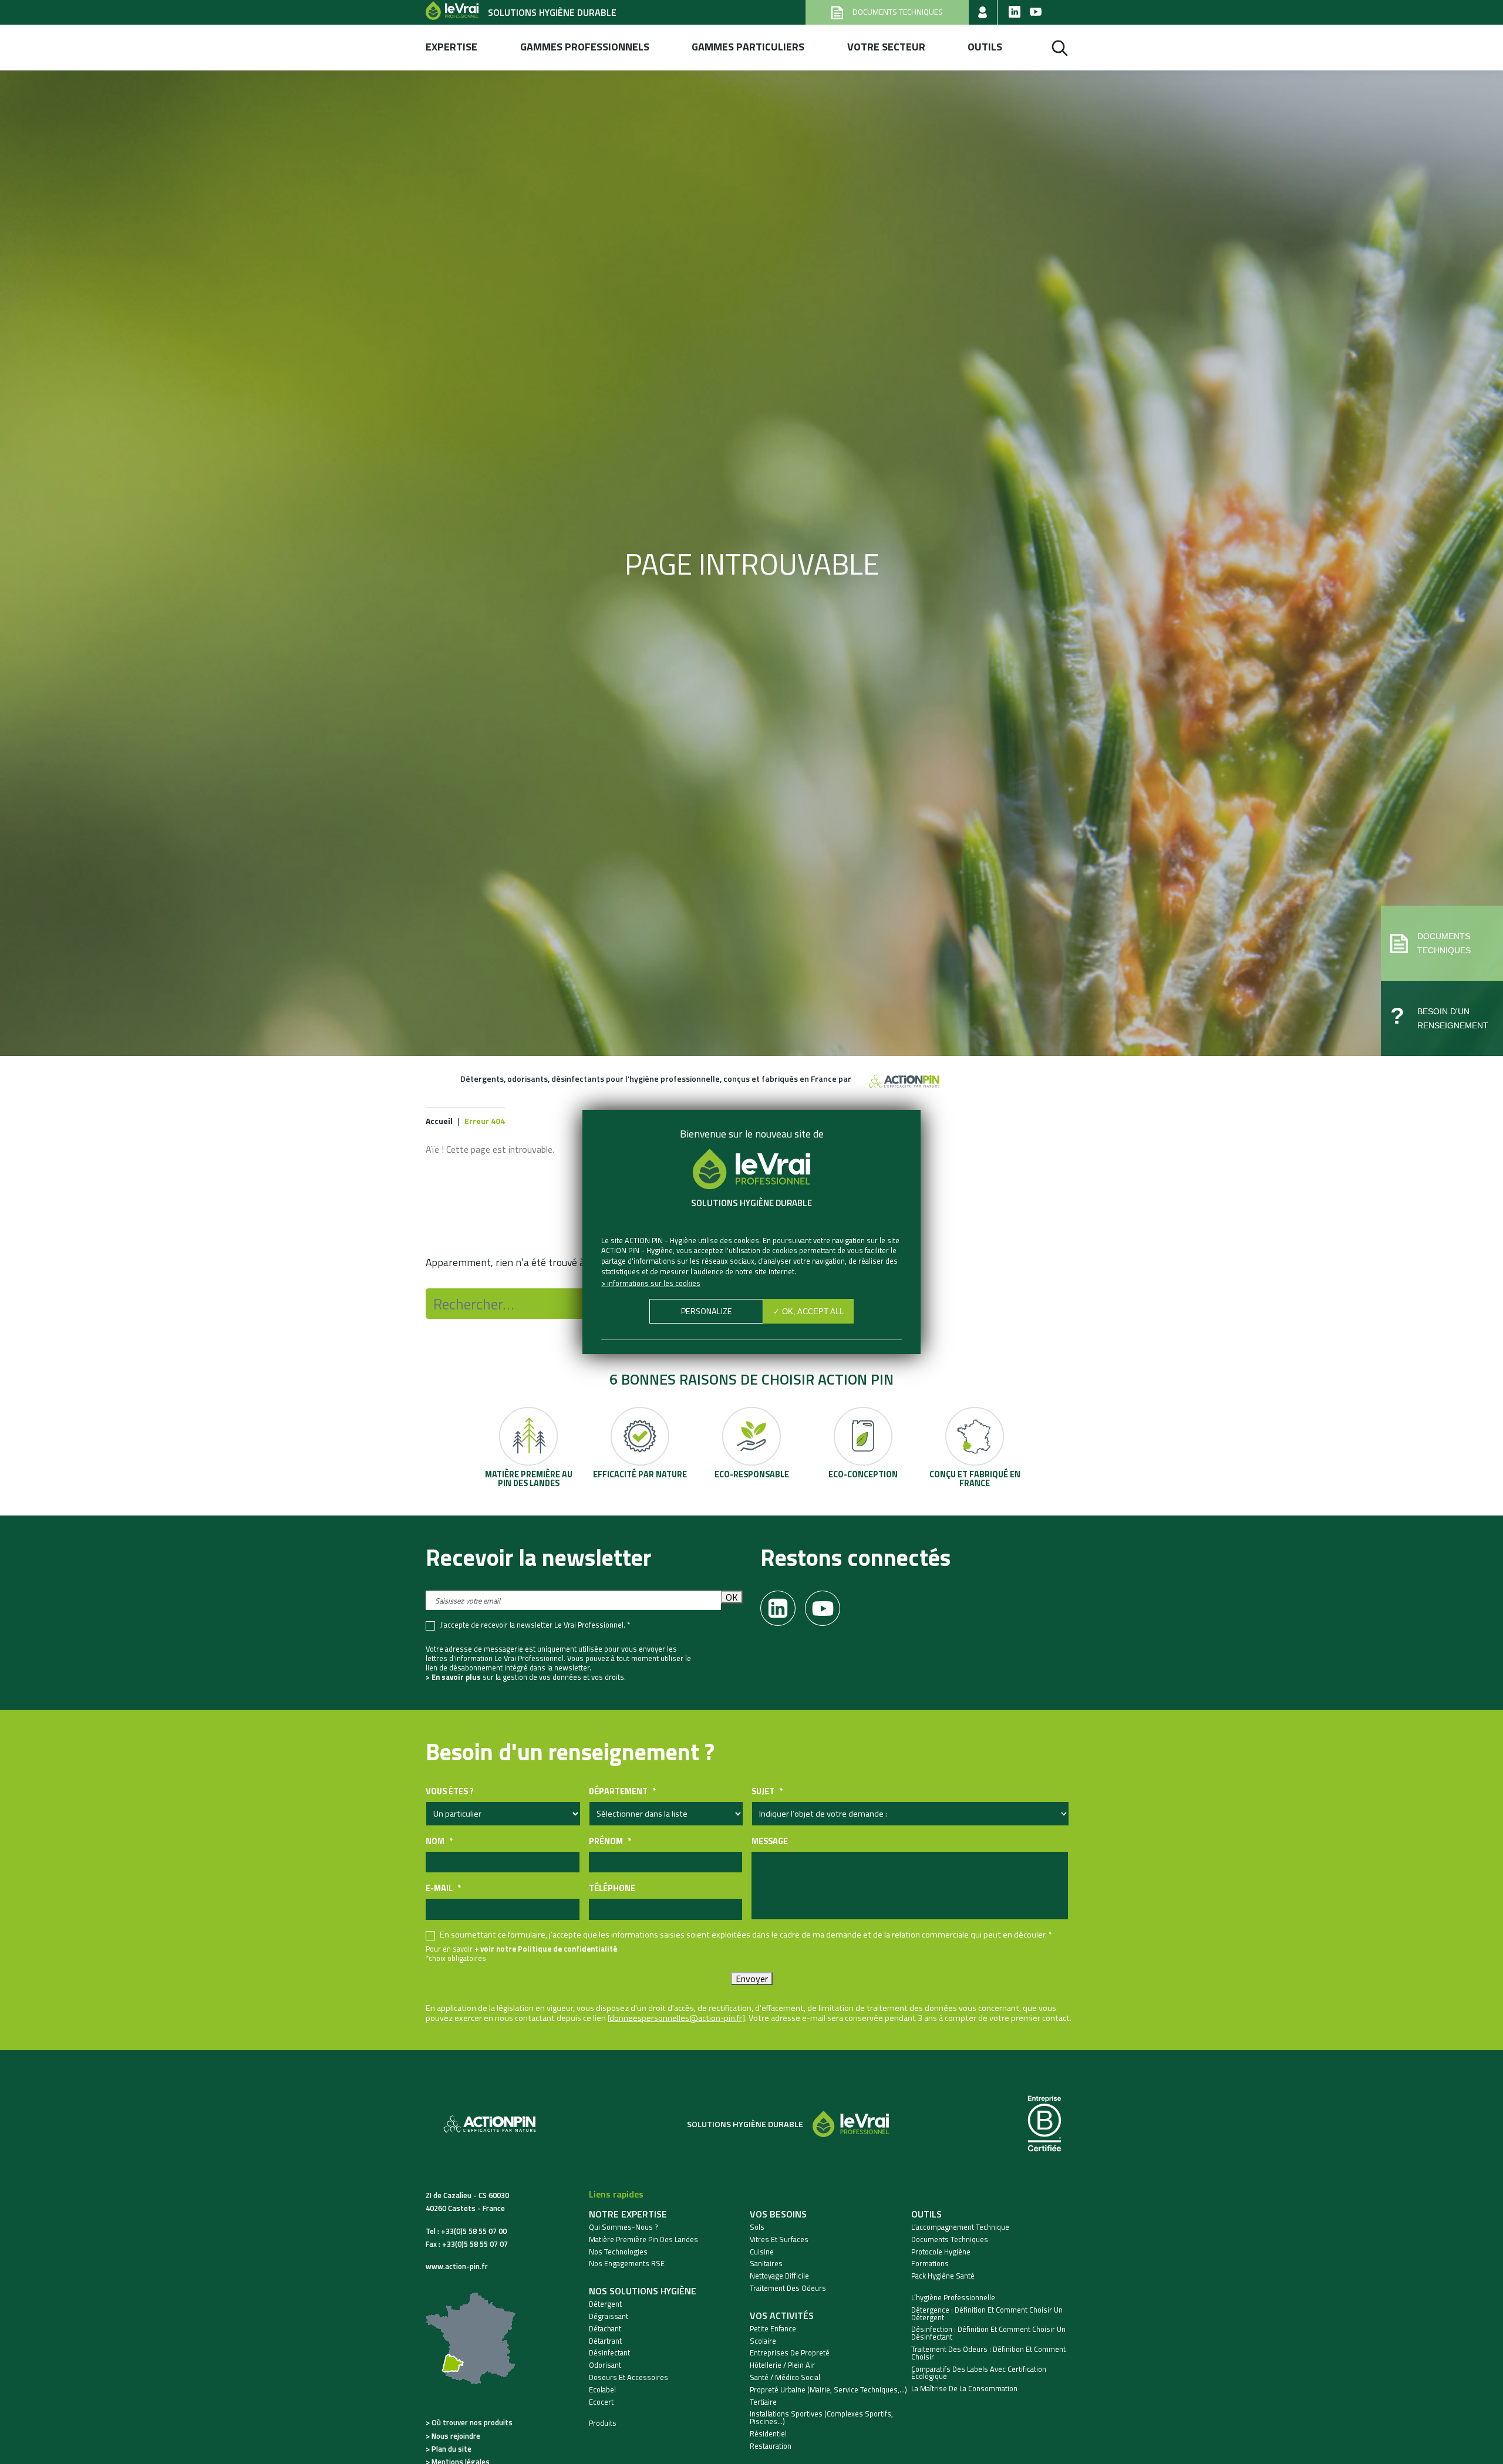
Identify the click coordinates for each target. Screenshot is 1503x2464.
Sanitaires (766, 2264)
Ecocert (601, 2402)
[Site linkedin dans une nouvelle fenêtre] (1015, 12)
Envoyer (752, 1979)
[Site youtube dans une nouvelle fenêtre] (1036, 12)
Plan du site (451, 2449)
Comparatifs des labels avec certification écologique (979, 2373)
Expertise (451, 47)
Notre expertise (628, 2214)
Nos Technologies (618, 2252)
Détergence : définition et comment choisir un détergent (987, 2314)
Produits (603, 2423)
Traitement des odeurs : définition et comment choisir (988, 2353)
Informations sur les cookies (654, 1283)
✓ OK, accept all (808, 1312)
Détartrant (605, 2341)
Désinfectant (609, 2353)
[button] (1442, 943)
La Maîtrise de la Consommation (964, 2389)
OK (732, 1597)
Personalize (707, 1311)
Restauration (771, 2446)
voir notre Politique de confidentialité (549, 1949)
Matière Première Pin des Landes (643, 2239)
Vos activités (782, 2316)
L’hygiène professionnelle (953, 2298)
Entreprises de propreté (790, 2353)
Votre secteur (886, 47)
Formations (930, 2264)
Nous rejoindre (456, 2436)
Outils (985, 47)
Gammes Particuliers (748, 47)
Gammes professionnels (585, 47)
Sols (757, 2227)
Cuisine (762, 2252)
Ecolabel (602, 2390)
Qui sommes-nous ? (624, 2227)
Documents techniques (950, 2239)
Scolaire (763, 2341)
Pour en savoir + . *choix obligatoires (522, 1953)
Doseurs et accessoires (629, 2377)
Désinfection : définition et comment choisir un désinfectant (988, 2333)
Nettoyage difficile (779, 2276)
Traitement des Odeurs (788, 2288)
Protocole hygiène (941, 2252)
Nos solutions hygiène (643, 2291)
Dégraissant (609, 2316)
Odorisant (605, 2365)
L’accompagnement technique (960, 2227)
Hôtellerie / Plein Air (782, 2365)
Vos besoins (778, 2214)
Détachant (605, 2329)
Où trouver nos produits (472, 2422)
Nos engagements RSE (627, 2264)
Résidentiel (768, 2434)
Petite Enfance (773, 2329)
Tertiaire (763, 2402)
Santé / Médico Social (785, 2377)
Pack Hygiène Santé (943, 2276)
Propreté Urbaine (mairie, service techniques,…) (828, 2390)
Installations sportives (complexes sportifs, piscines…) (821, 2418)
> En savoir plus (453, 1677)
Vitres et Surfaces (779, 2239)
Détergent (605, 2304)
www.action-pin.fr (457, 2266)
